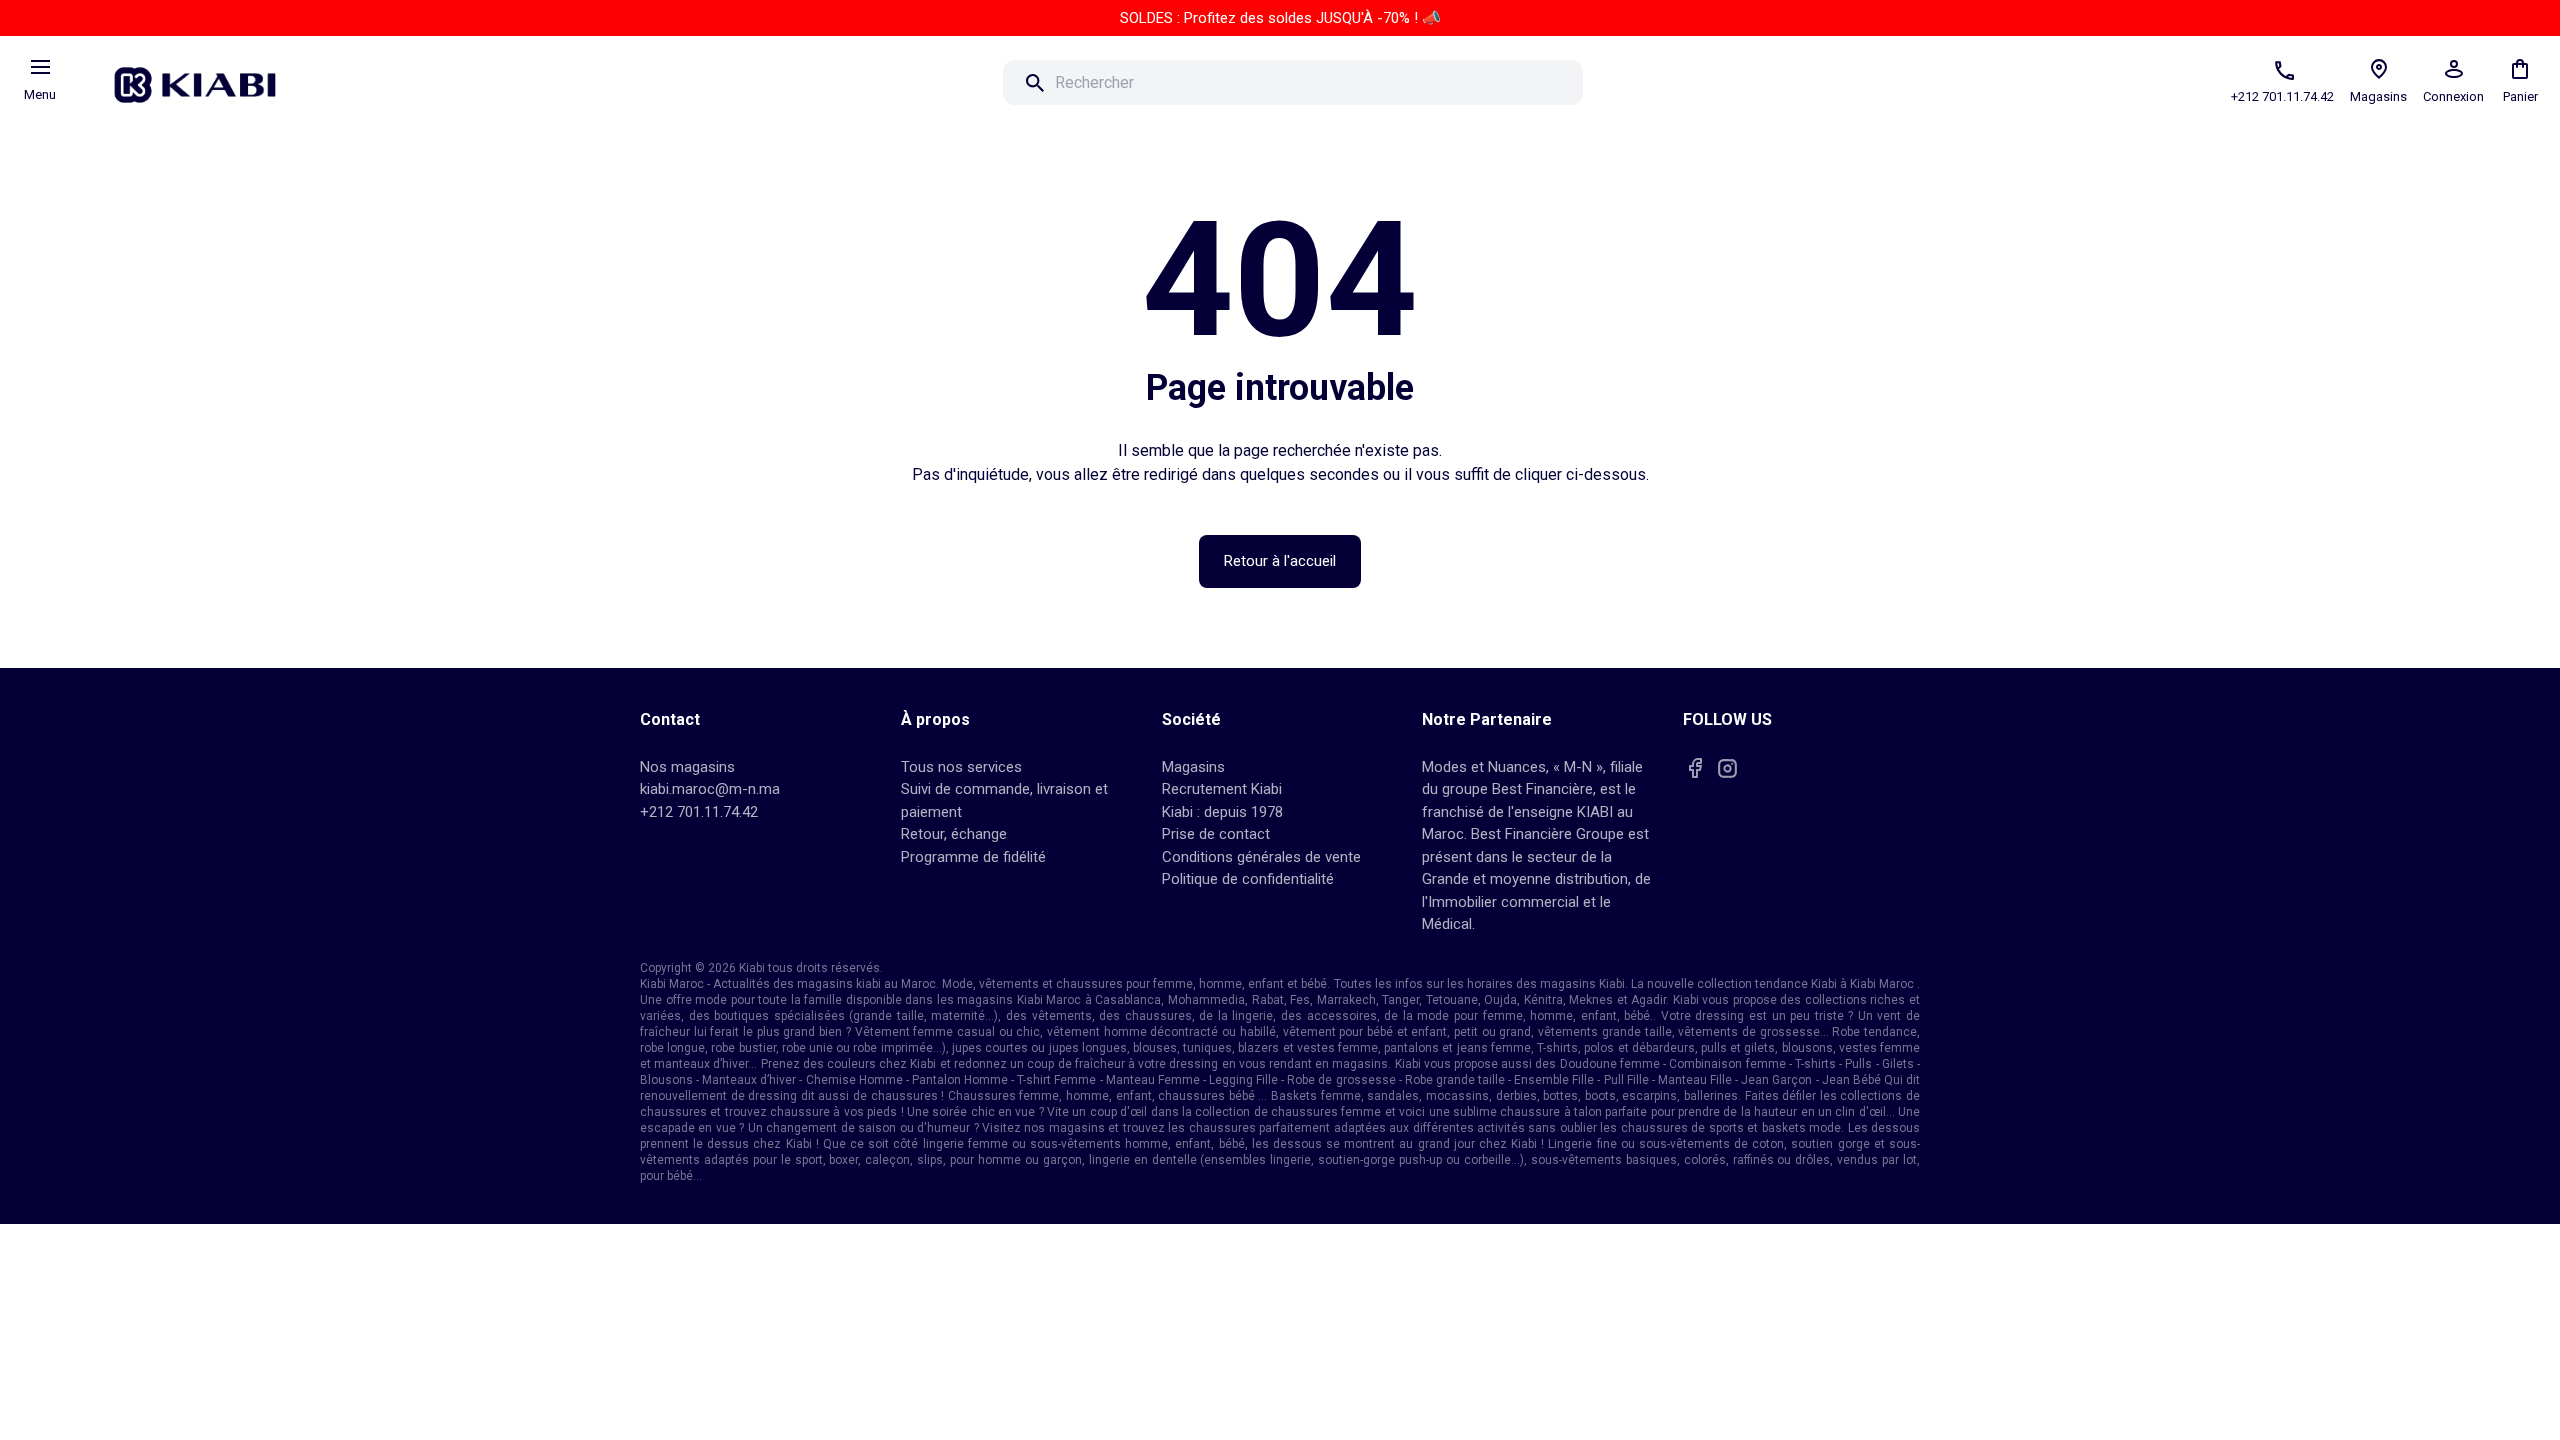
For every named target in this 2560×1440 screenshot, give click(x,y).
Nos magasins (687, 767)
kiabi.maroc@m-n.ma (710, 789)
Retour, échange (954, 834)
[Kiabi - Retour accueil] (205, 79)
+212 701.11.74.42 (699, 812)
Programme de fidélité (973, 857)
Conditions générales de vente (1261, 857)
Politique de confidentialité (1248, 879)
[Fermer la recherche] (1611, 83)
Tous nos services (961, 767)
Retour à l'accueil (1280, 561)
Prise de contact (1216, 834)
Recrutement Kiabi (1222, 789)
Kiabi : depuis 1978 (1222, 812)
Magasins (1193, 767)
